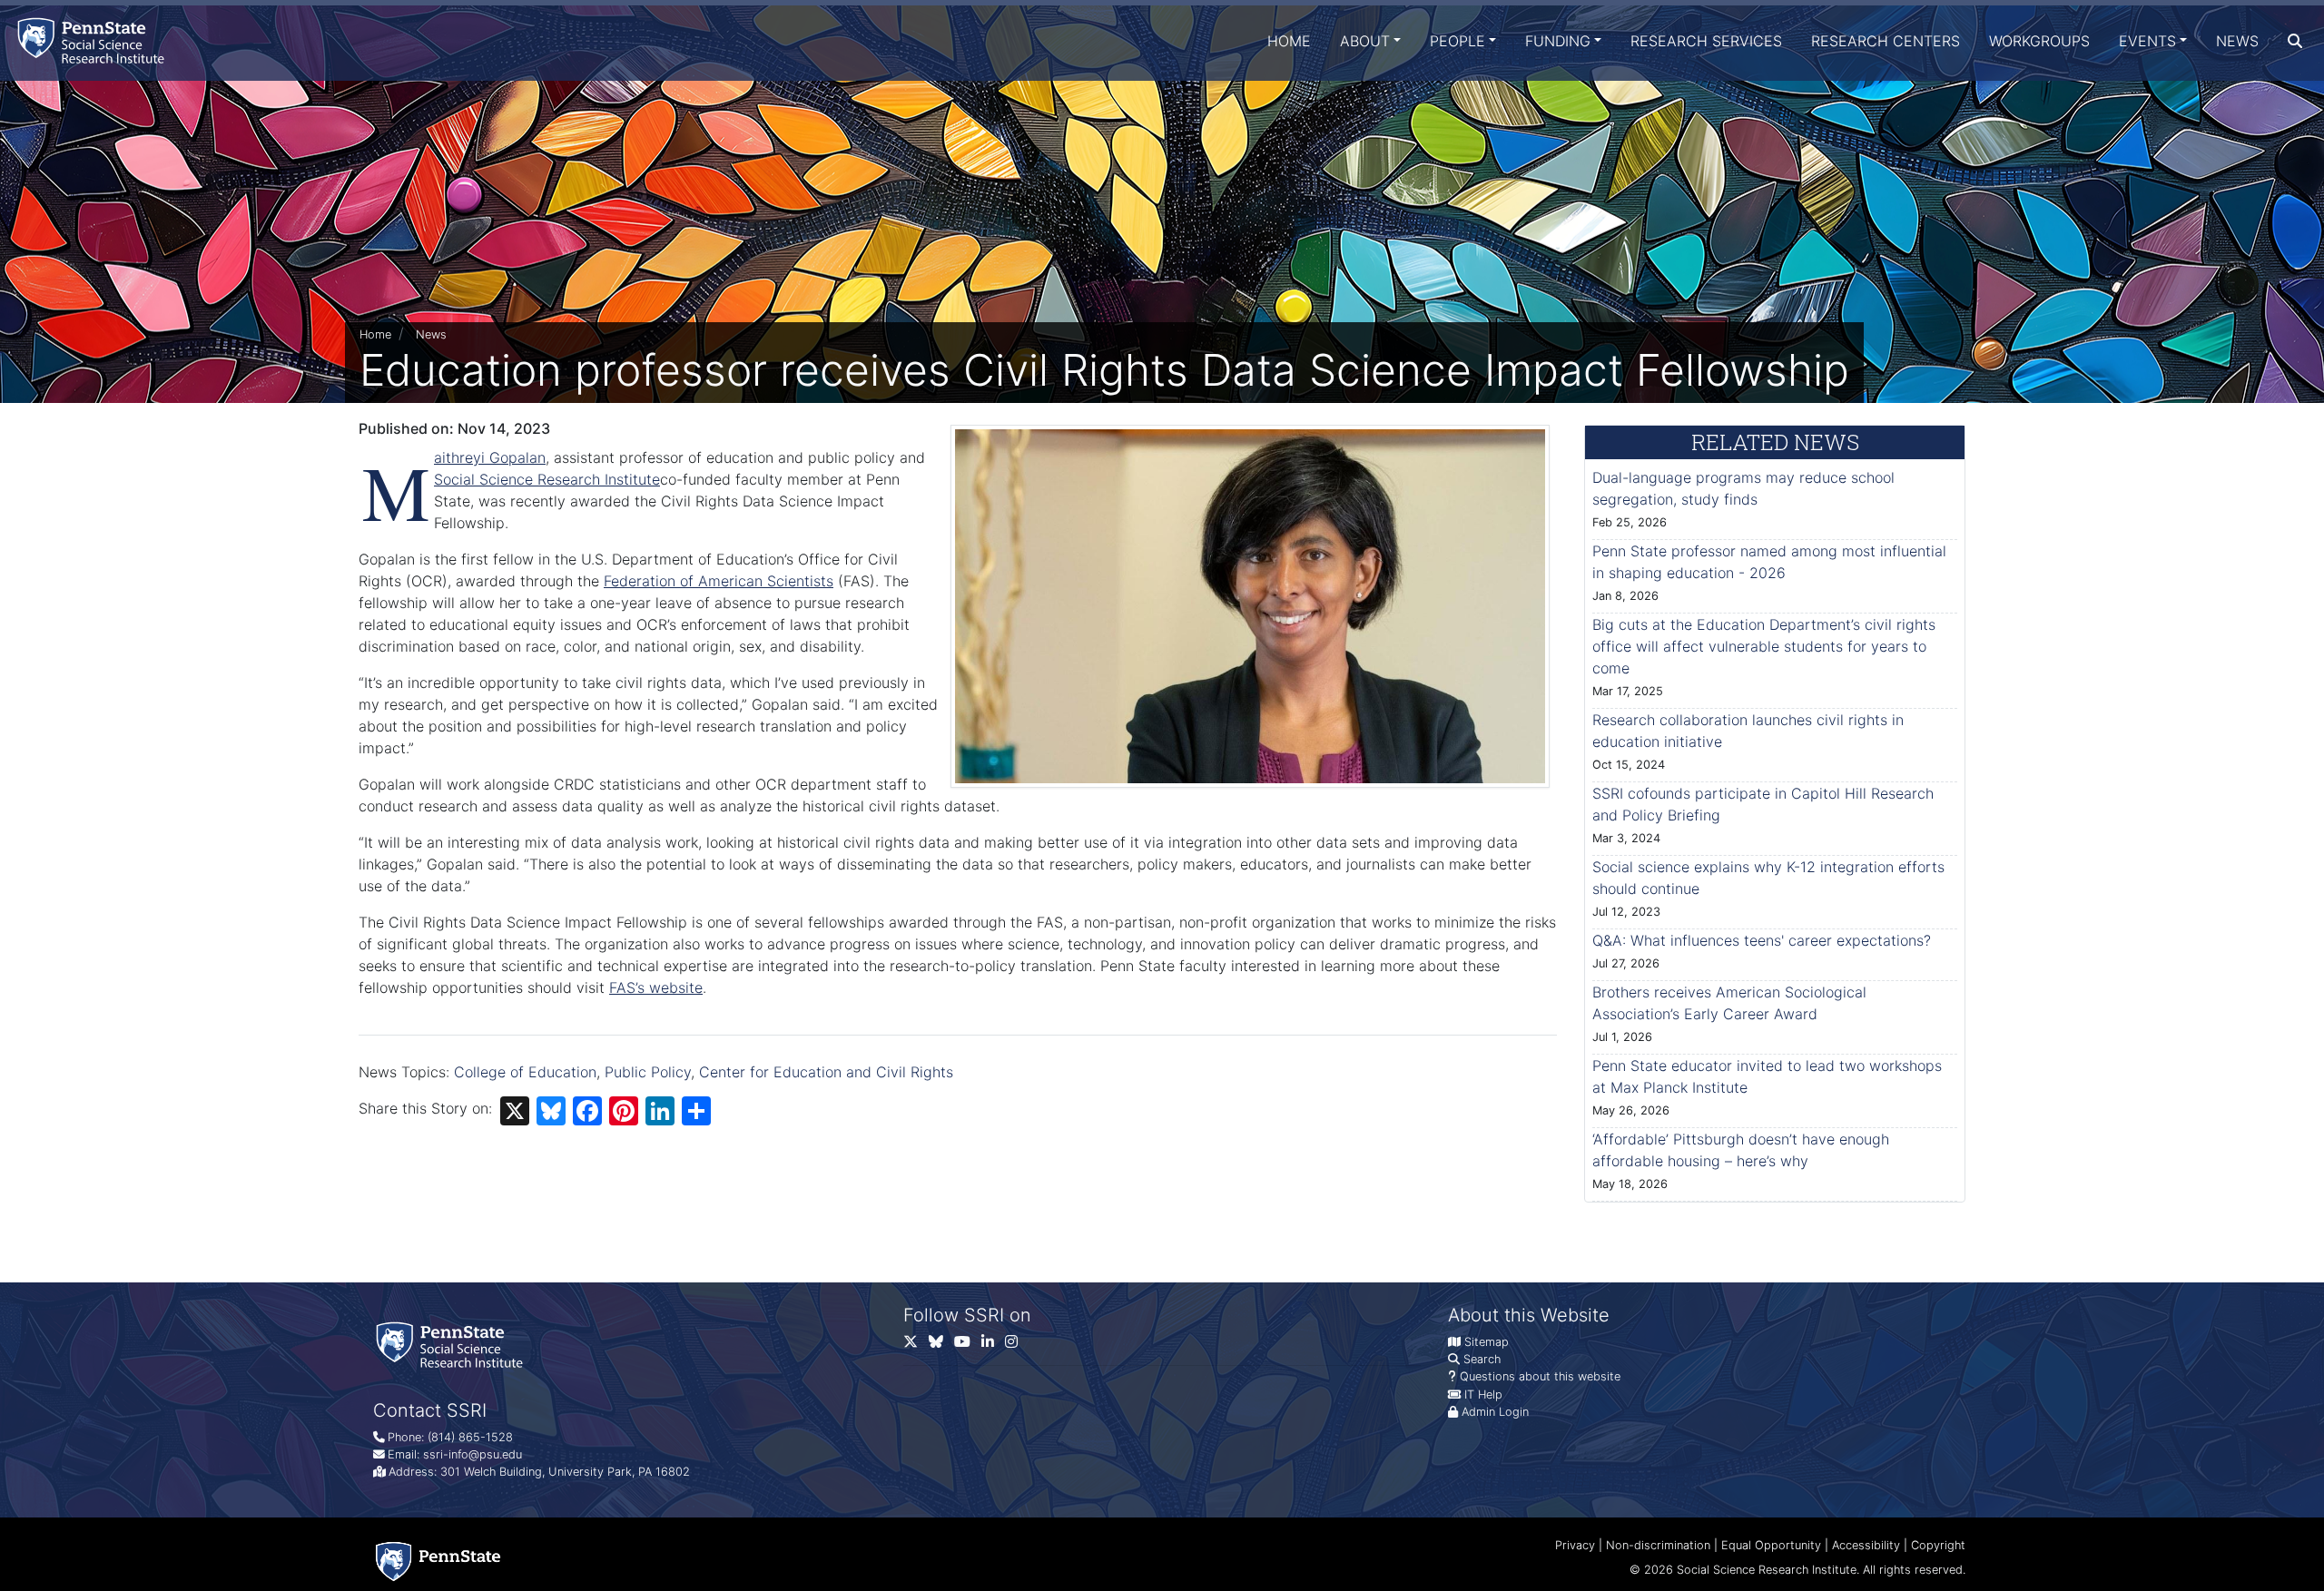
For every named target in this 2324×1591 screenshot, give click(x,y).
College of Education (525, 1072)
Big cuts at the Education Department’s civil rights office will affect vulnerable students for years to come (1764, 646)
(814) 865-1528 (470, 1437)
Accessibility (1866, 1545)
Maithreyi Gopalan (490, 457)
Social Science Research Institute (547, 479)
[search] (2295, 41)
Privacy (1575, 1545)
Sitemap (1487, 1342)
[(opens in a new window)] (941, 1345)
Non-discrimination (1658, 1545)
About (1365, 41)
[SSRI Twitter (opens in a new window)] (916, 1345)
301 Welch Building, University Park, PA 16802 (565, 1472)
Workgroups (2039, 41)
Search (1482, 1359)
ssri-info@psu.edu (473, 1454)
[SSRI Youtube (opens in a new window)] (968, 1345)
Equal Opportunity (1771, 1545)
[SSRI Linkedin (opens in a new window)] (993, 1345)
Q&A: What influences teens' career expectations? (1762, 940)
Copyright (1938, 1545)
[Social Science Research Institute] (94, 40)
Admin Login (1495, 1412)
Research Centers (1886, 41)
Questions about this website (1540, 1376)
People (1457, 41)
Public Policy (648, 1072)
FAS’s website (656, 987)
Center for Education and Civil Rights (826, 1072)
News (2237, 41)
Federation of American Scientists (719, 581)
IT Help (1483, 1395)
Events (2147, 41)
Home (1289, 41)
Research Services (1706, 41)
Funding (1558, 41)
